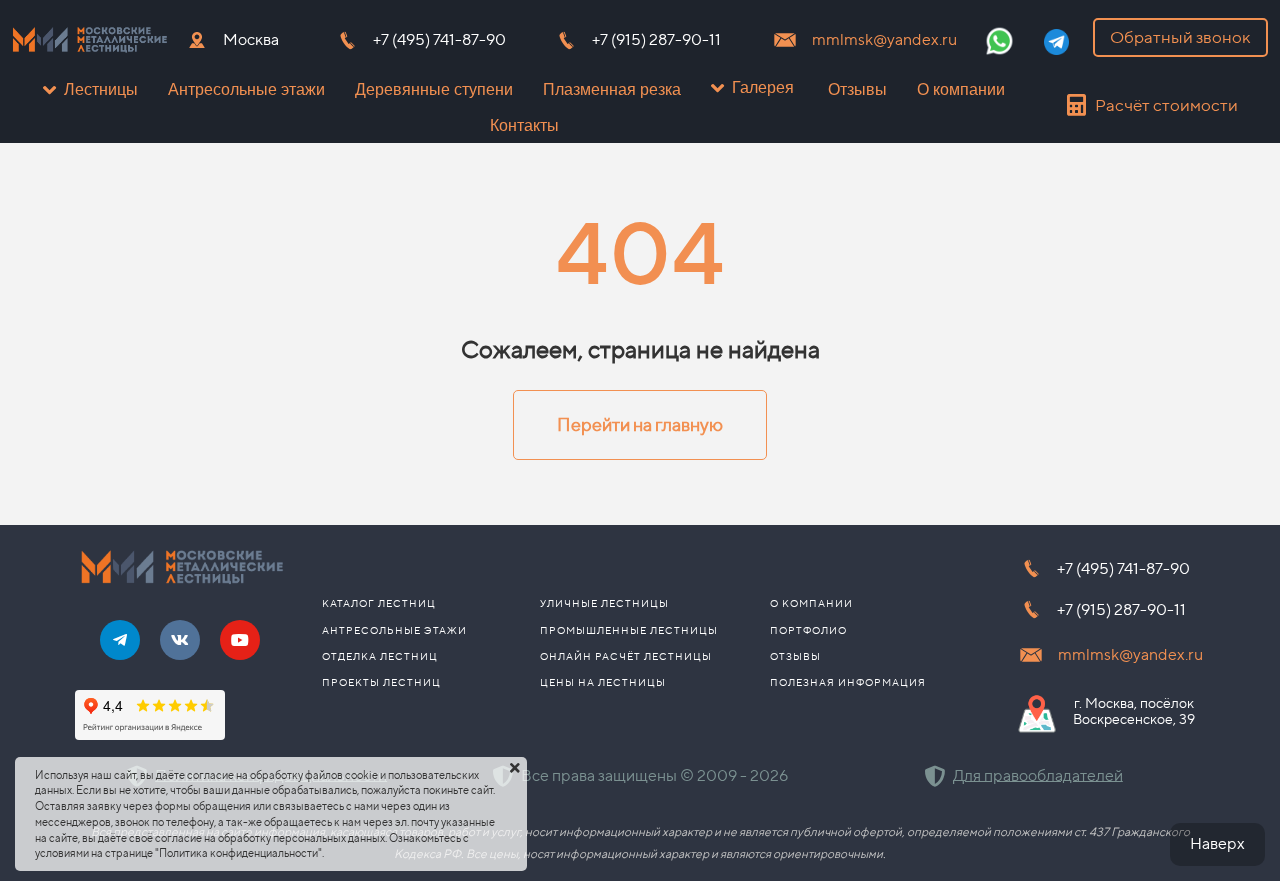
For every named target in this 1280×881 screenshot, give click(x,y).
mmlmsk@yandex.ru (884, 39)
